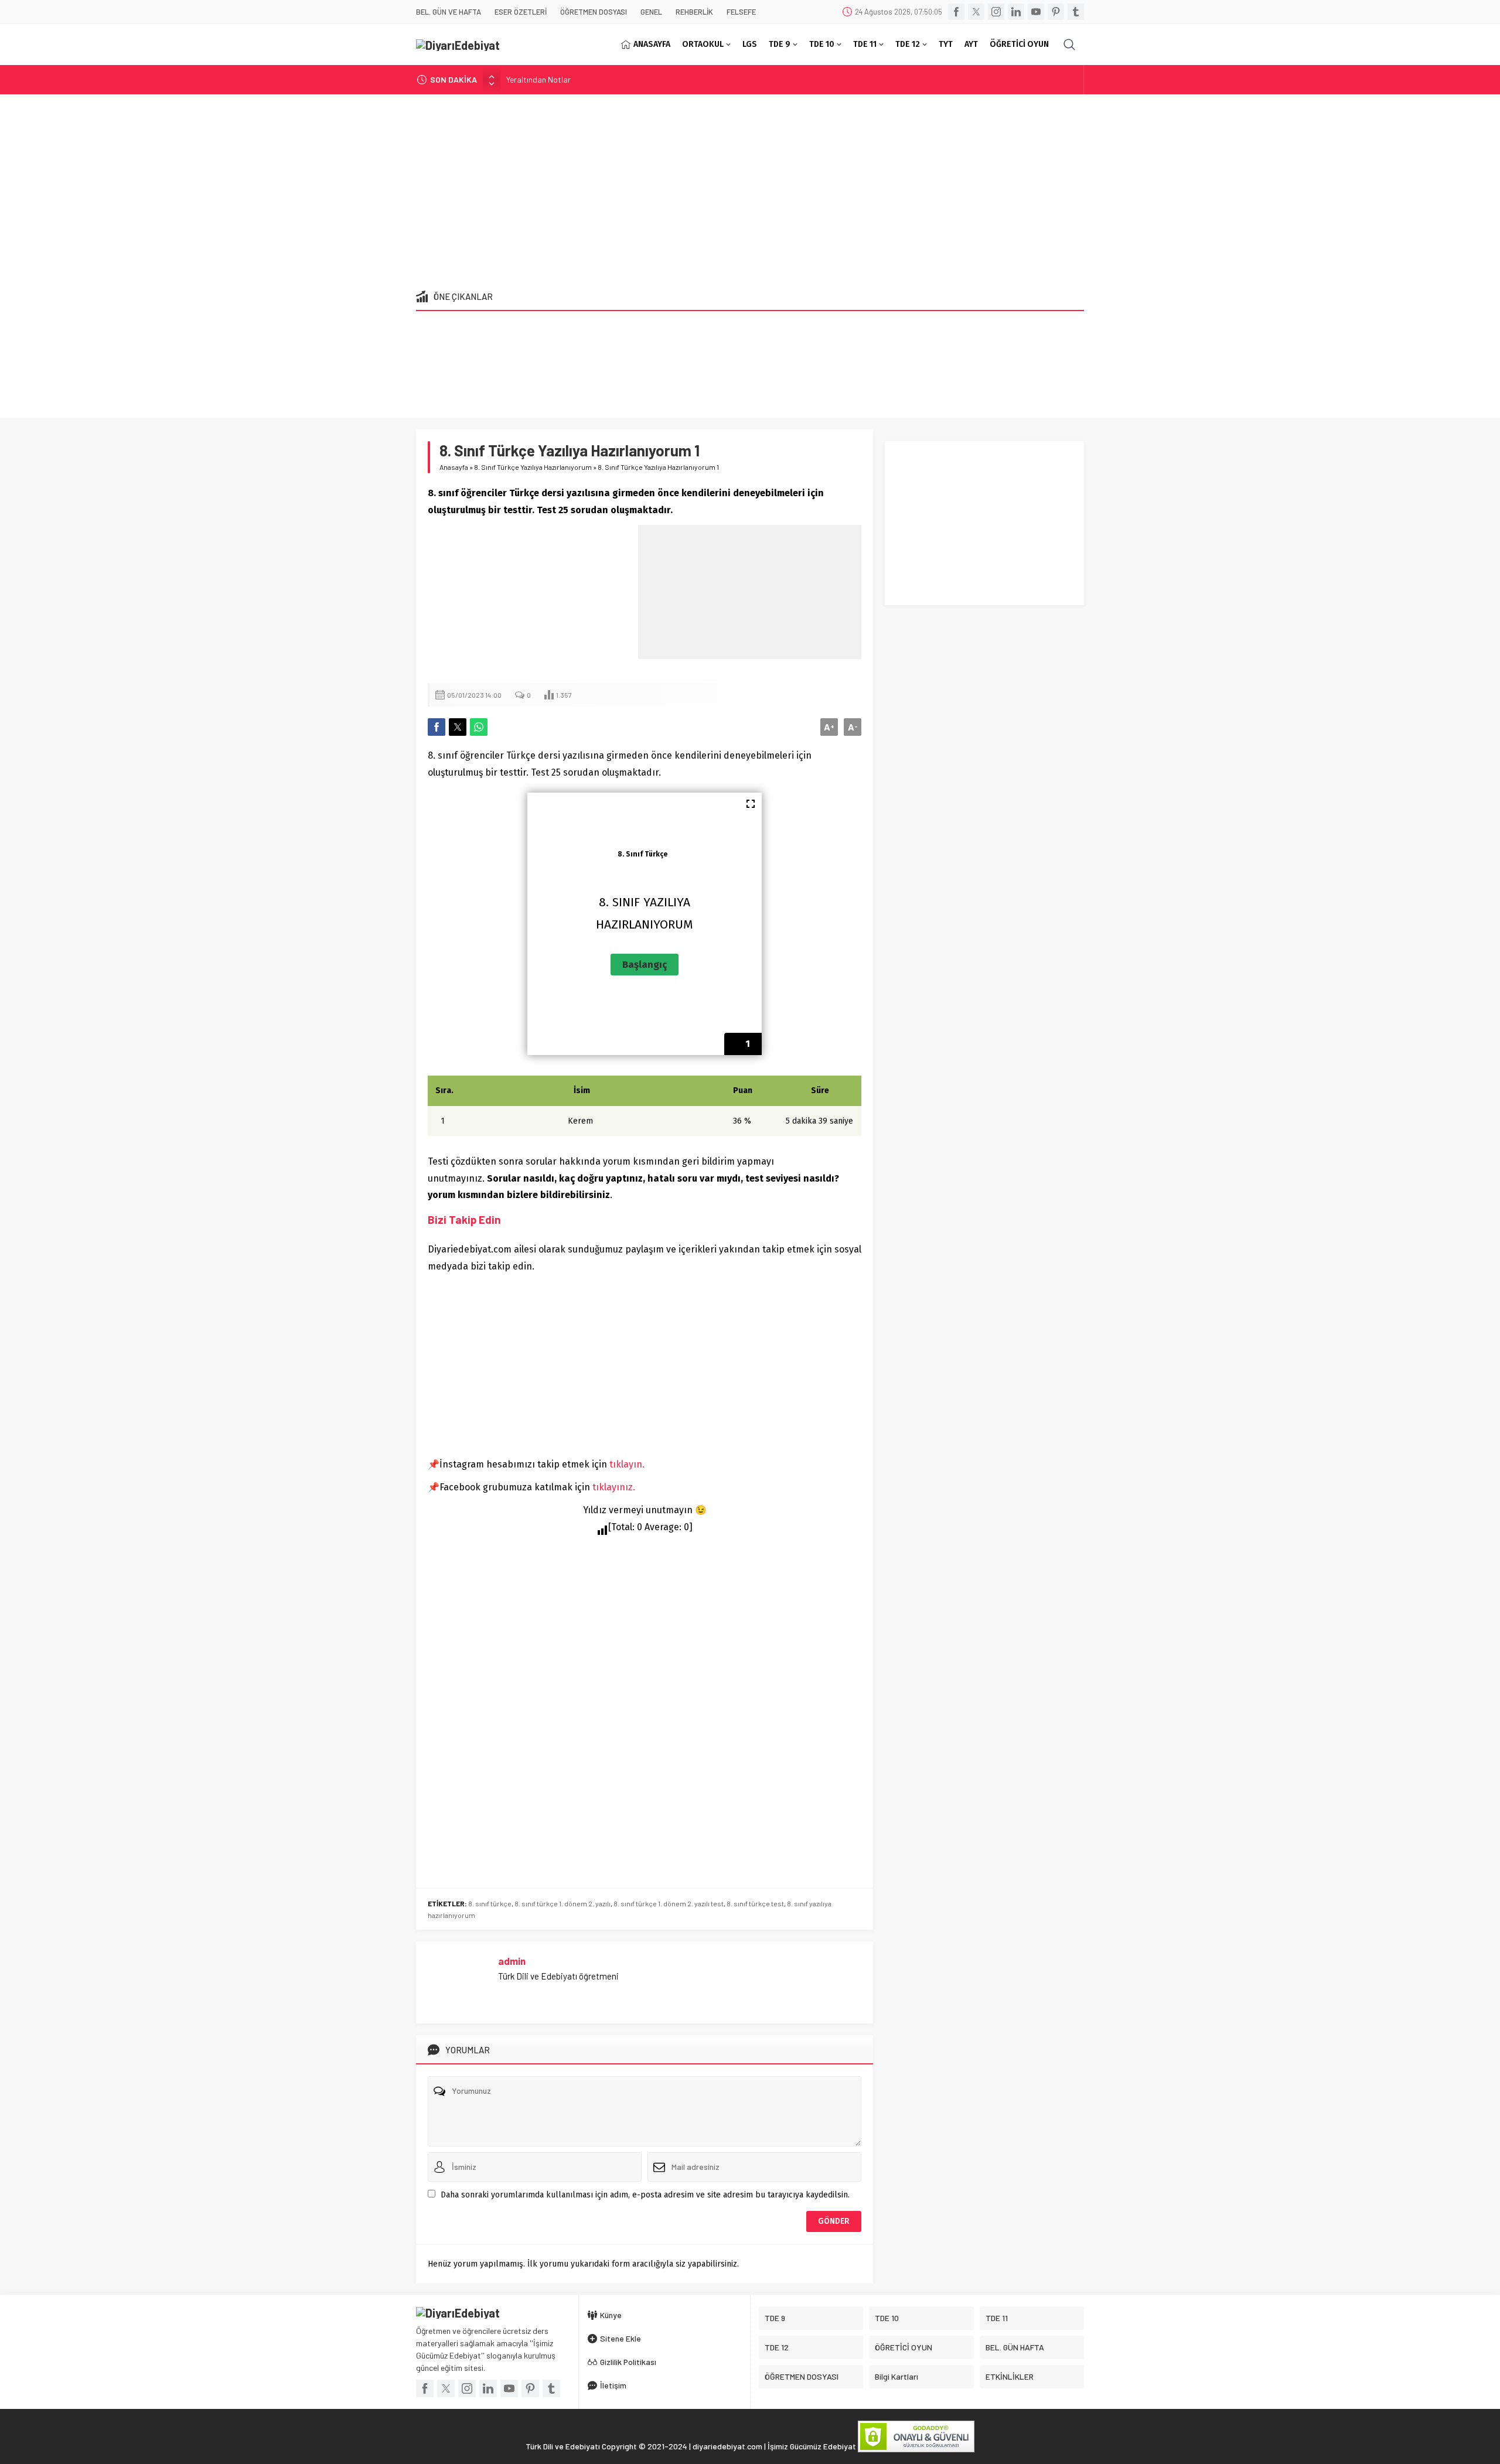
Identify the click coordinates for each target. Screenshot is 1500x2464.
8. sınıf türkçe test (755, 1903)
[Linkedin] (1016, 12)
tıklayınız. (614, 1487)
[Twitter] (976, 12)
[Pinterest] (1056, 12)
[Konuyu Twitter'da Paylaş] (458, 727)
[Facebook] (956, 12)
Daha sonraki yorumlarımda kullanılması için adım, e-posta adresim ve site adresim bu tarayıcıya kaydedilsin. (645, 2195)
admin (512, 1961)
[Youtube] (1036, 12)
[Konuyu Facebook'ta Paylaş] (437, 727)
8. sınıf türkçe (490, 1903)
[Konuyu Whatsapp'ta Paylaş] (479, 727)
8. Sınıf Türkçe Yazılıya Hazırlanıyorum (533, 467)
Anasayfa (454, 467)
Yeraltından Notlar (538, 79)
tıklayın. (627, 1464)
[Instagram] (996, 12)
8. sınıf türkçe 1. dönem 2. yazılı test (669, 1903)
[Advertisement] (750, 188)
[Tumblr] (1076, 12)
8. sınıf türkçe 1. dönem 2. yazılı (562, 1903)
